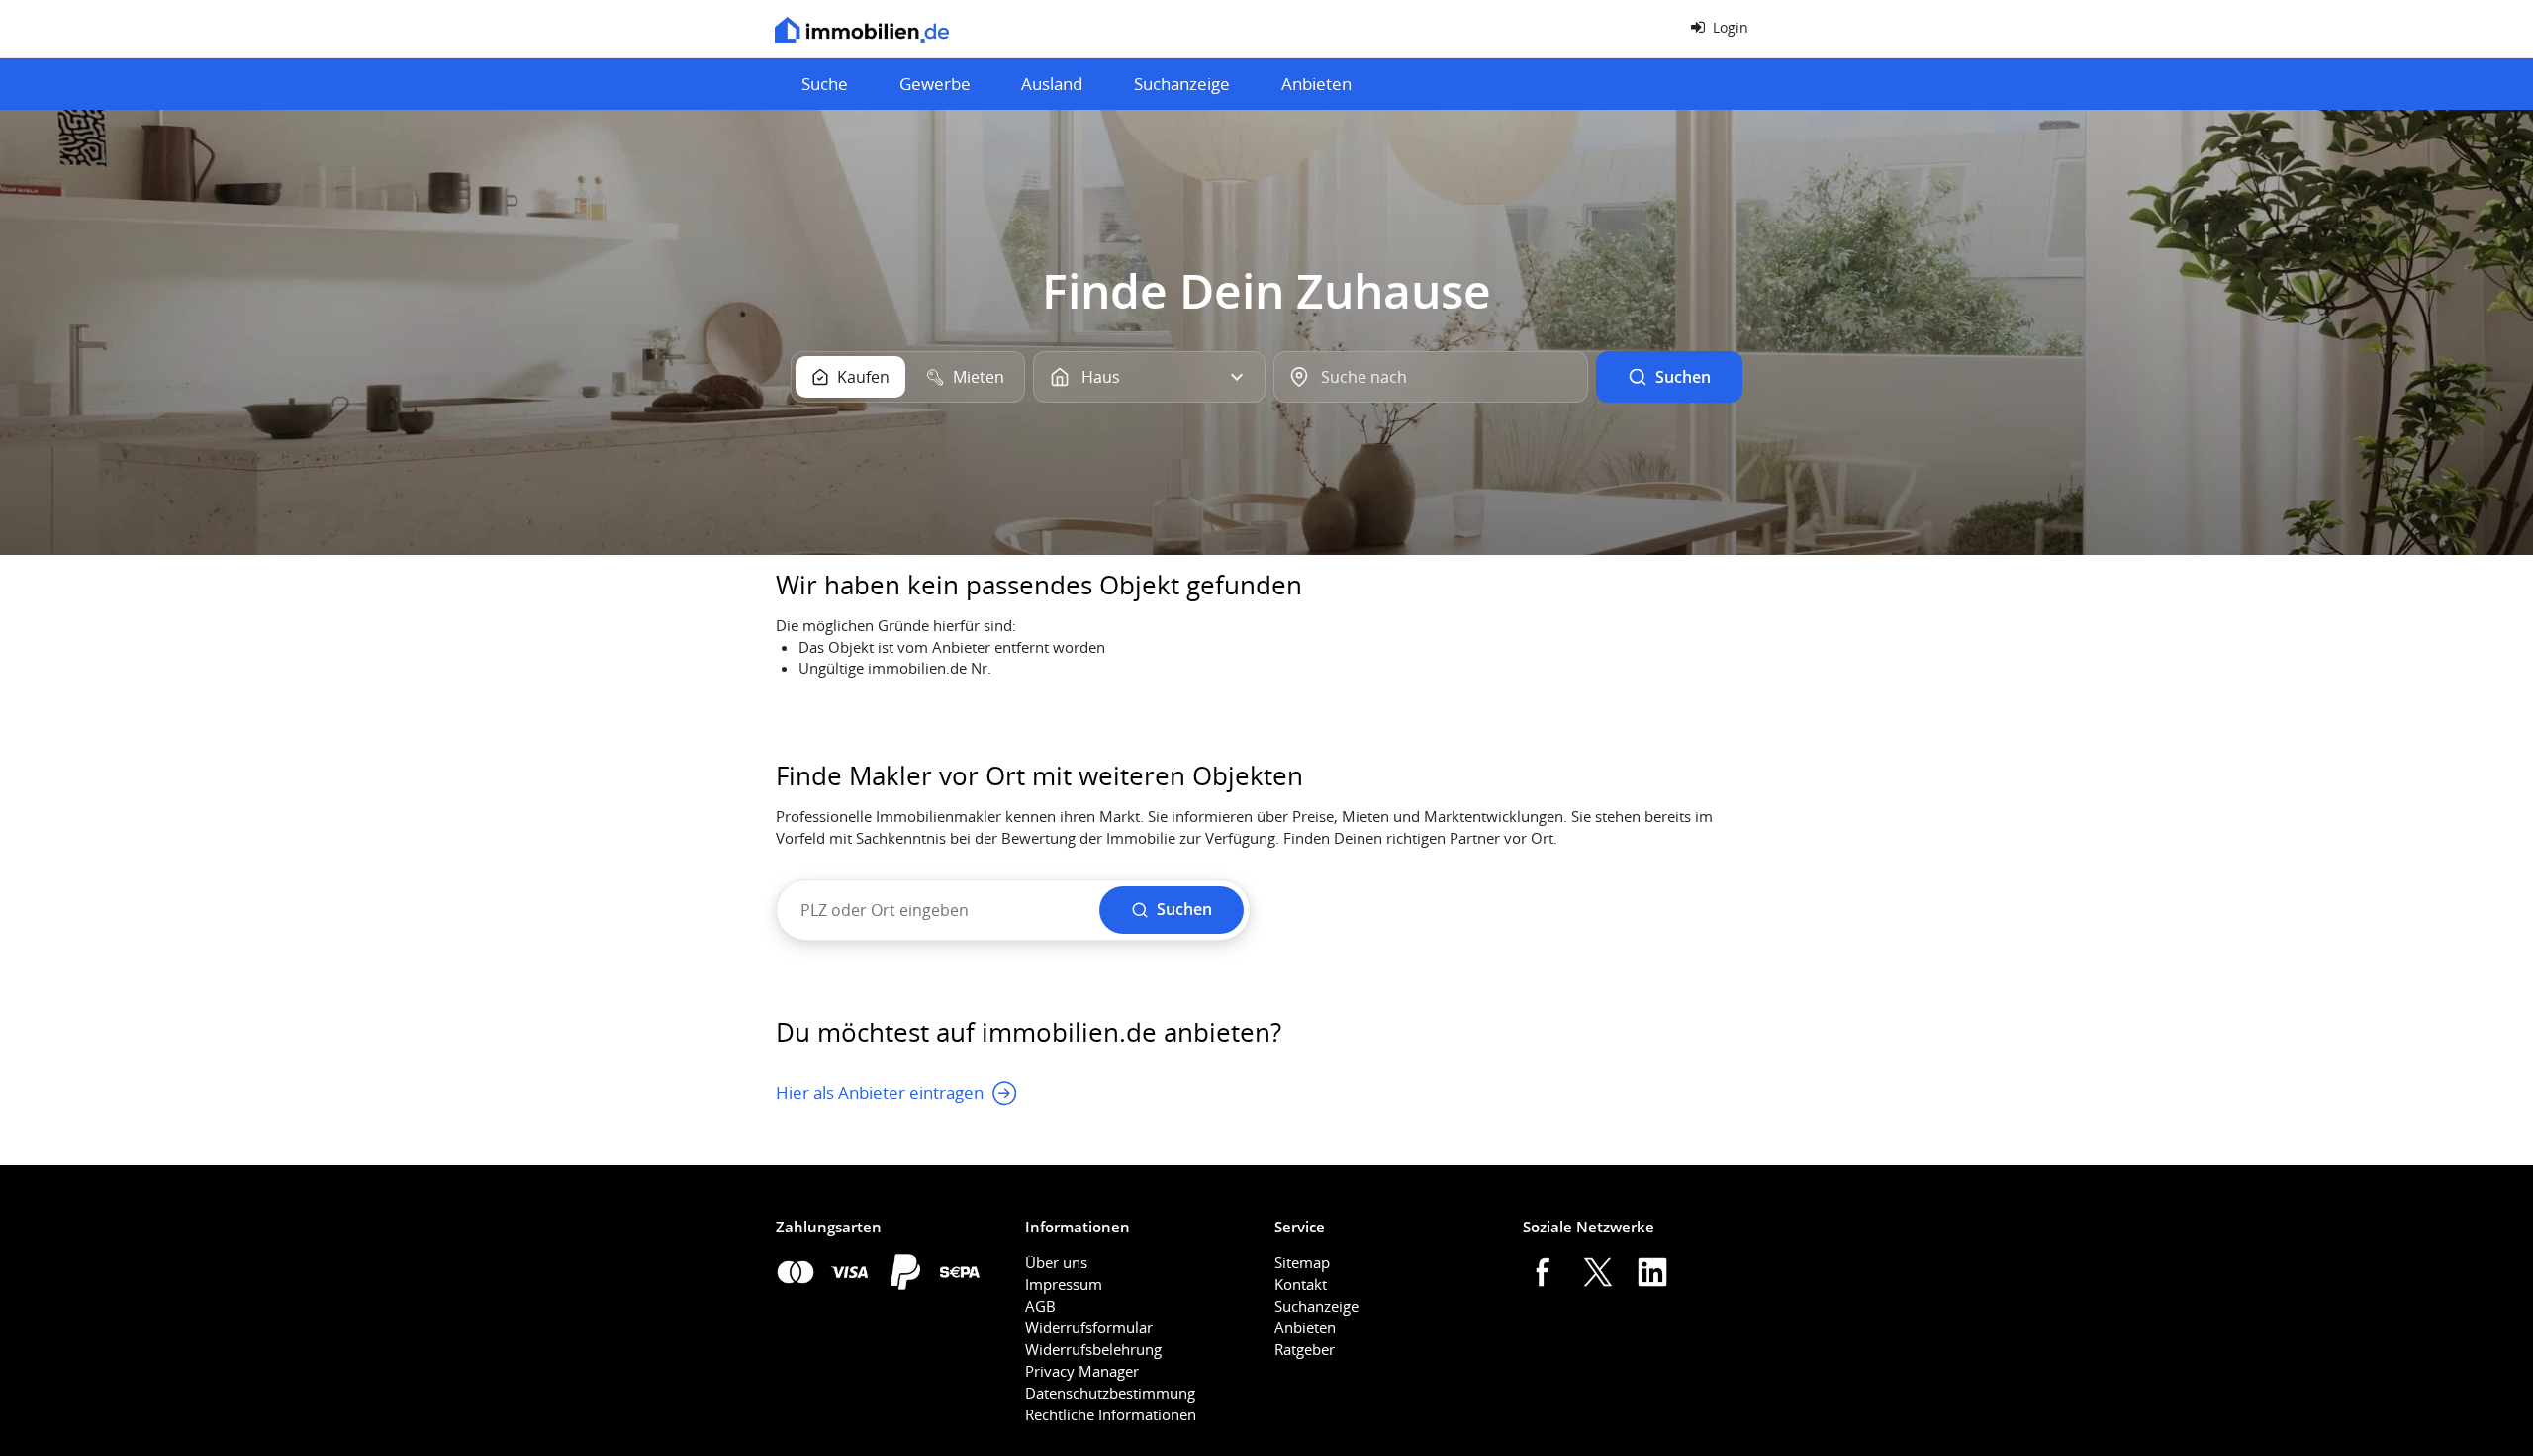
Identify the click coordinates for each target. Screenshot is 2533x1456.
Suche (825, 84)
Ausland (1052, 84)
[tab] (850, 377)
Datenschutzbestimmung (1110, 1393)
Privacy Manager (1082, 1371)
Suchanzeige (1182, 84)
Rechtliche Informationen (1111, 1414)
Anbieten (1316, 84)
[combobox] (1430, 377)
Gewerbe (935, 84)
